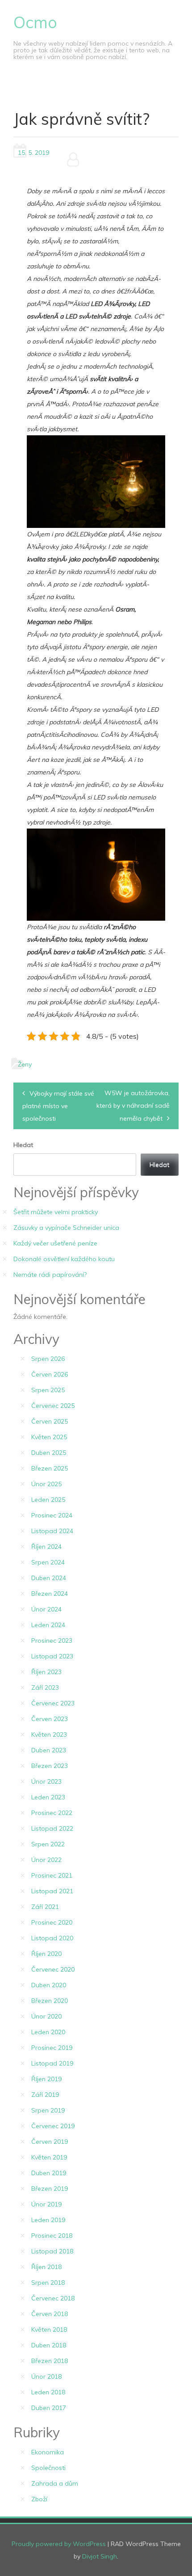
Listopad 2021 (52, 1891)
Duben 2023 (49, 1750)
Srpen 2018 (48, 2283)
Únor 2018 (46, 2376)
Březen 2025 (50, 1468)
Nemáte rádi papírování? (50, 1275)
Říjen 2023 (46, 1672)
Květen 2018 (49, 2329)
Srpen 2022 (48, 1844)
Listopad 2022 (52, 1828)
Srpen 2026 (48, 1359)
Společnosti (48, 2468)
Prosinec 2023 (52, 1641)
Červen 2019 (50, 2142)
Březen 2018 (50, 2361)
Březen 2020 (50, 2001)
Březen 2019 (50, 2189)
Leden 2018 (48, 2392)
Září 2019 (45, 2095)
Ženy (25, 1064)
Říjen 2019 (46, 2079)
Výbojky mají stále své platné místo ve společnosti (58, 1106)
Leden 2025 (48, 1500)
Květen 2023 (49, 1734)
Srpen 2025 (48, 1390)
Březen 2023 (50, 1766)
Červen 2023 (50, 1719)
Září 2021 (45, 1907)
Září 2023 (45, 1688)
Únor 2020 (46, 2016)
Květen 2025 (49, 1437)
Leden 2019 (48, 2220)
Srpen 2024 (48, 1562)
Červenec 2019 (53, 2126)
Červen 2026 (50, 1374)
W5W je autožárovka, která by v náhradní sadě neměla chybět (133, 1106)
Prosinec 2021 (52, 1875)
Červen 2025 (50, 1421)
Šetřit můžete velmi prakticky (56, 1212)
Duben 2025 (49, 1453)
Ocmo (35, 22)
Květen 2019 (49, 2157)
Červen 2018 (50, 2314)
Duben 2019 (49, 2173)
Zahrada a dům (55, 2483)
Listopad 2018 (52, 2251)
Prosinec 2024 (52, 1515)
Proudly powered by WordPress (59, 2544)
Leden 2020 (48, 2032)
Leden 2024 (48, 1625)
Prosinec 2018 (52, 2236)
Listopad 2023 (52, 1656)
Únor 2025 (46, 1484)
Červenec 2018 (53, 2298)
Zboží (39, 2499)
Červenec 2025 (53, 1406)
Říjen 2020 (46, 1954)
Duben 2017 (49, 2408)
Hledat (23, 1145)
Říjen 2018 (46, 2267)
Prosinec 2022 (52, 1813)
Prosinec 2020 (52, 1922)
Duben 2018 (49, 2345)
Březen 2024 (50, 1594)
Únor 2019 (46, 2204)
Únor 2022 (46, 1860)
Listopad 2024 (52, 1531)
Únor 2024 (46, 1609)
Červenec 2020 (53, 1969)
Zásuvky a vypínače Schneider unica (66, 1228)
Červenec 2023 (53, 1703)
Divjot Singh (100, 2556)
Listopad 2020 (52, 1938)
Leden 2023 (48, 1797)
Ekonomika (48, 2452)
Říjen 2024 (46, 1547)
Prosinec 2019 (52, 2048)
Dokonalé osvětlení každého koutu (64, 1259)
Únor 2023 (46, 1781)
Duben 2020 (49, 1985)
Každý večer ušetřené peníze (55, 1243)
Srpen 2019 (48, 2110)
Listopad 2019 (52, 2063)
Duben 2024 (49, 1578)
